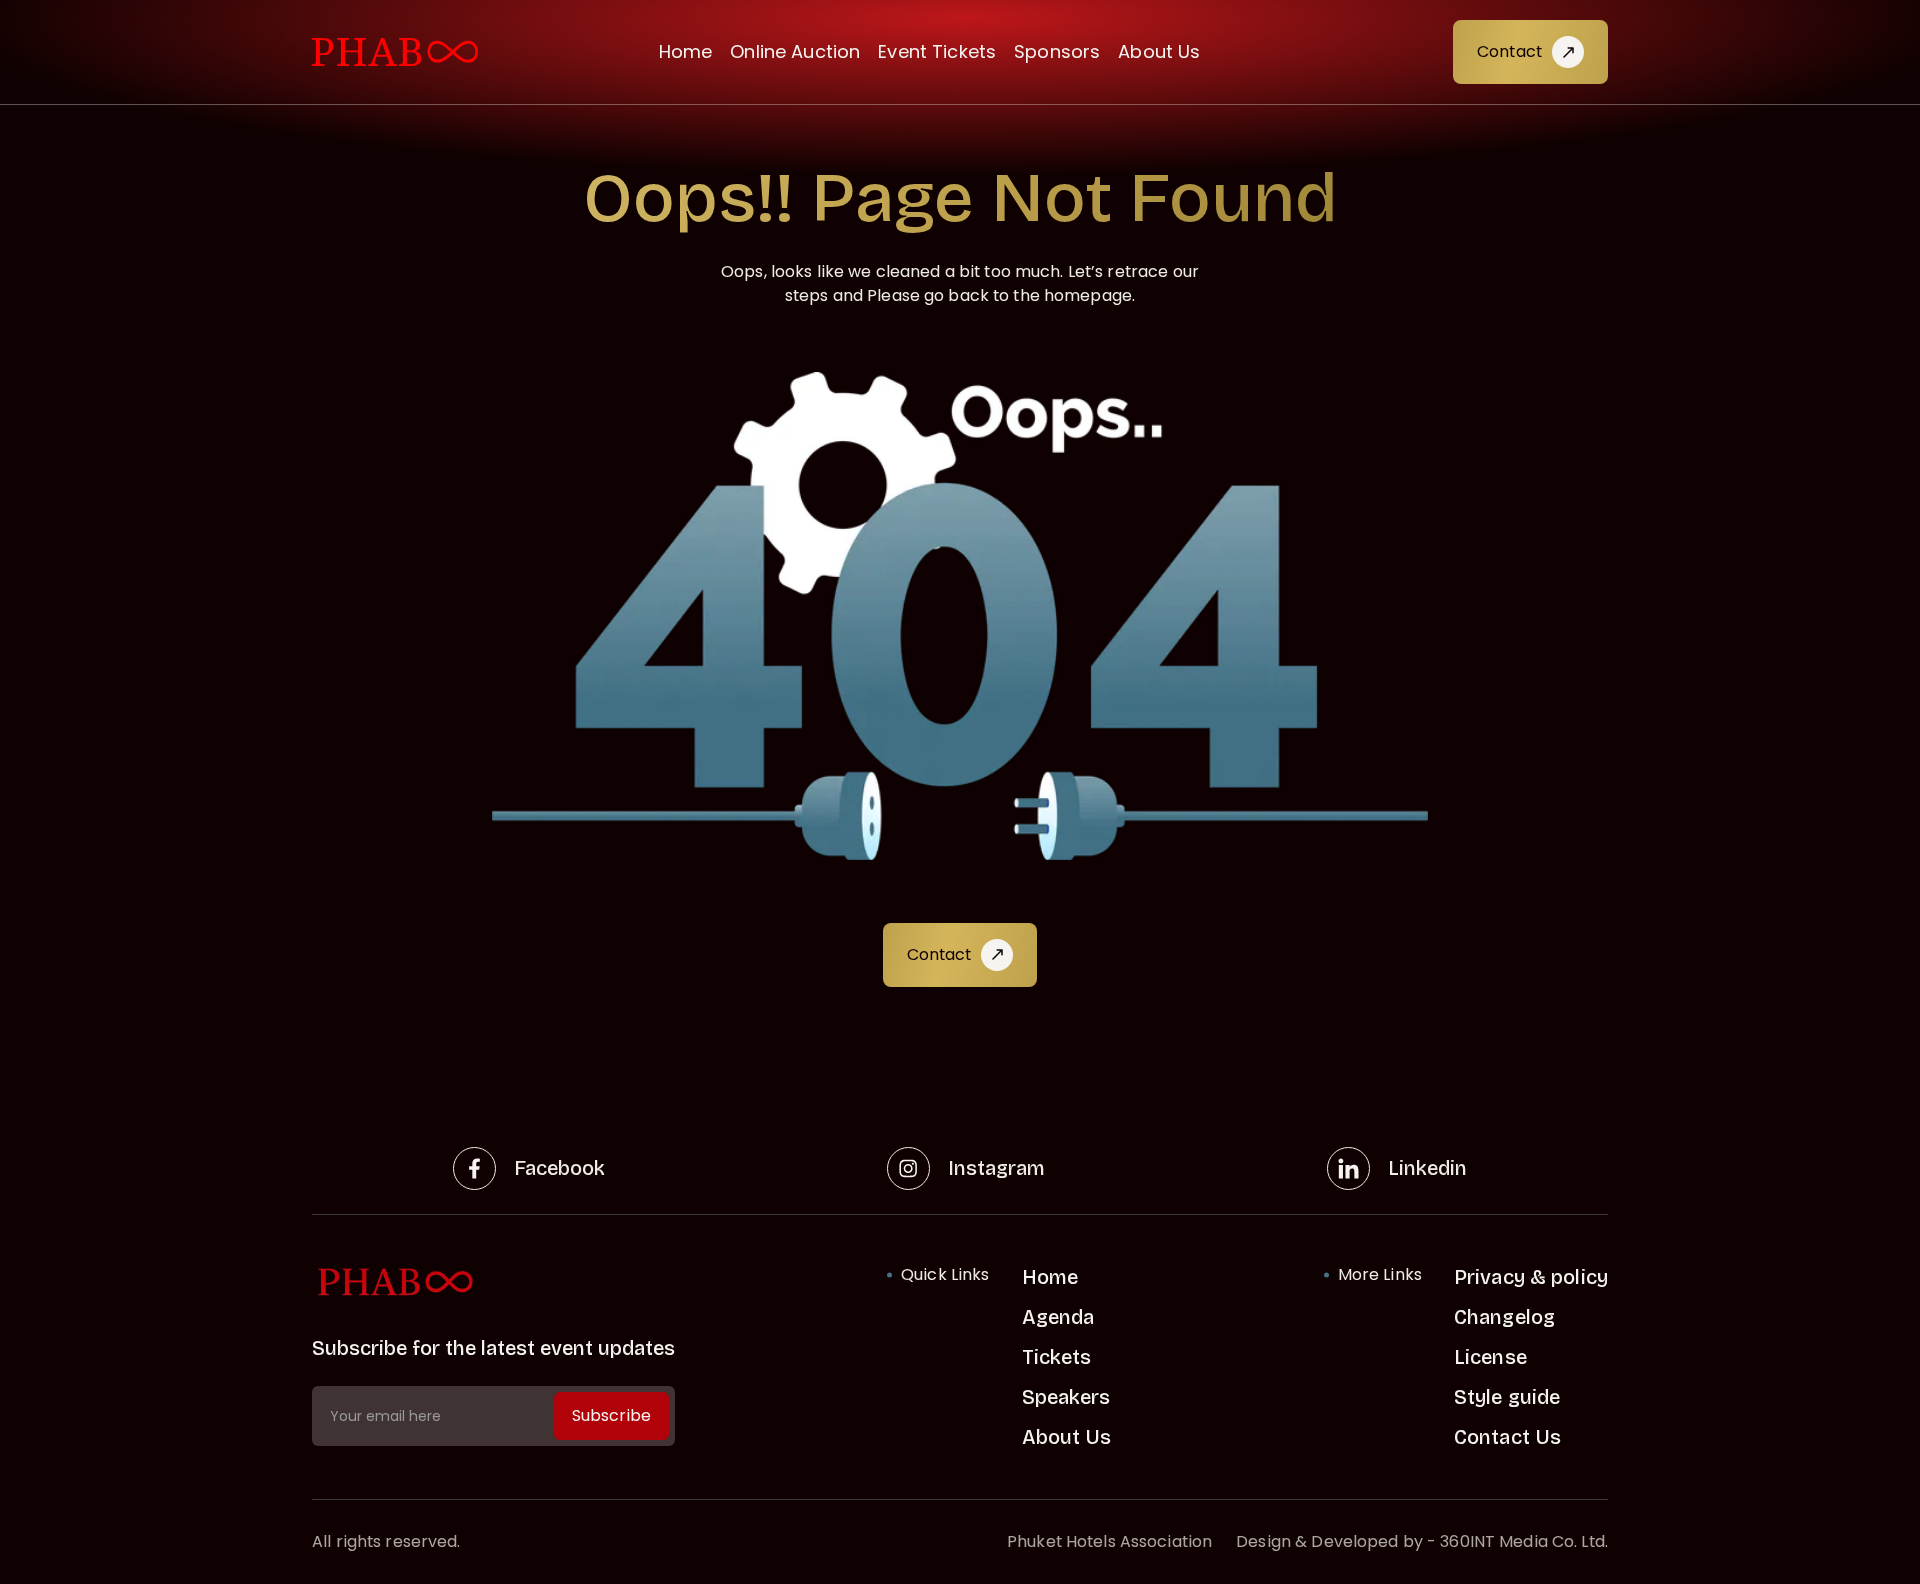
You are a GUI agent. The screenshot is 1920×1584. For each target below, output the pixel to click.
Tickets (1057, 1357)
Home (686, 51)
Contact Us (1507, 1437)
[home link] (493, 1282)
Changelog (1504, 1317)
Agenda (1058, 1317)
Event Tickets (937, 51)
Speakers (1066, 1397)
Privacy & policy (1531, 1277)
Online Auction (795, 51)
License (1490, 1357)
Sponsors (1057, 51)
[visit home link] (395, 52)
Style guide (1507, 1397)
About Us (1159, 51)
